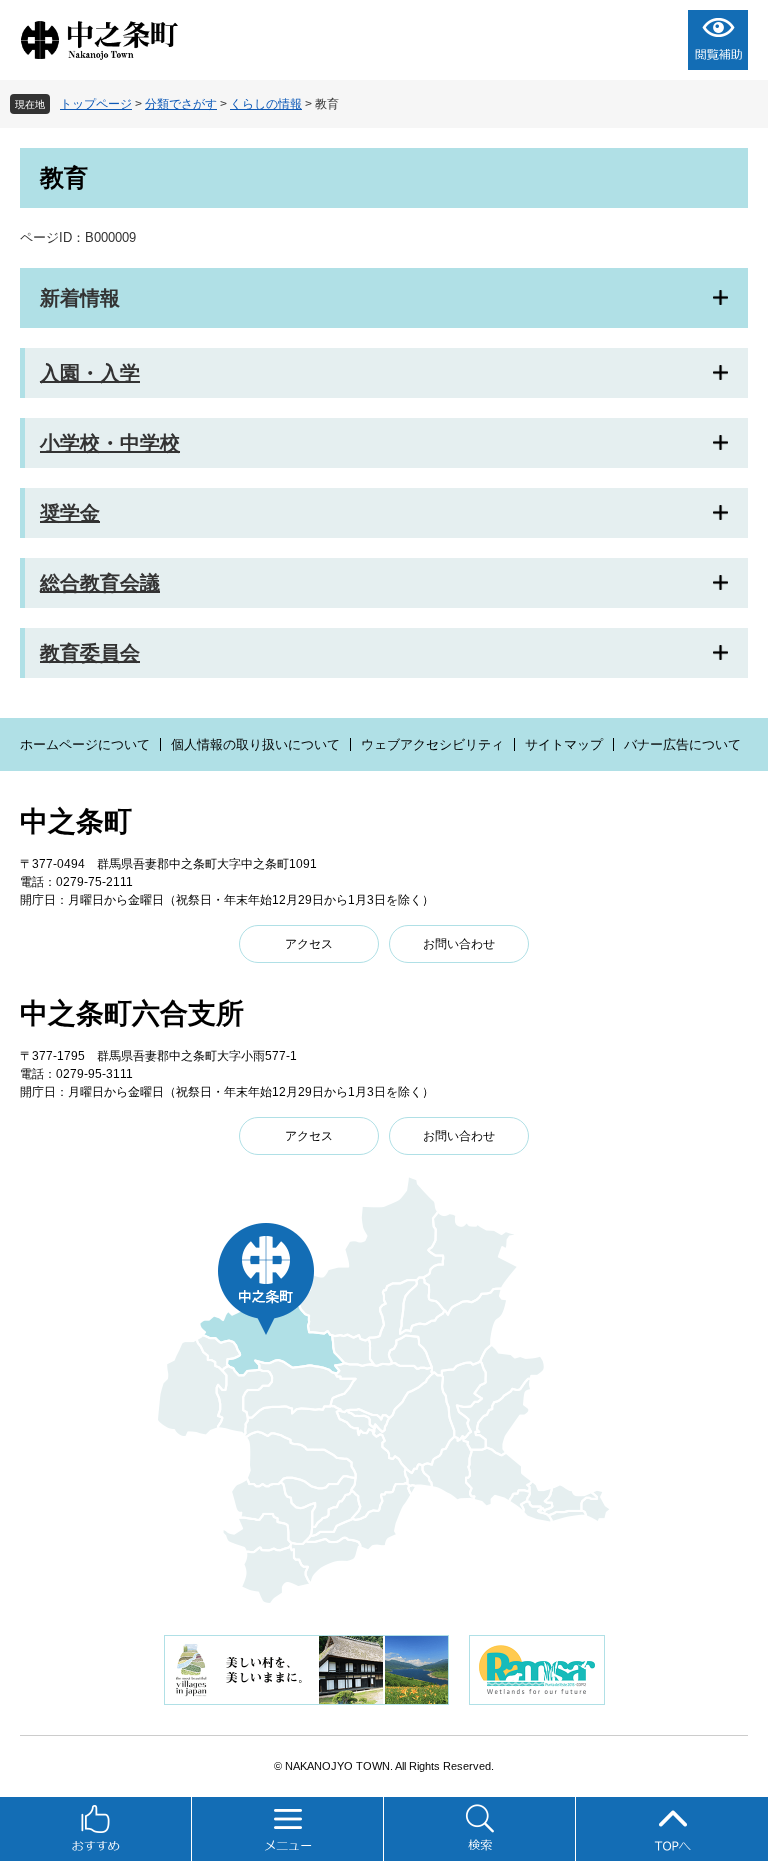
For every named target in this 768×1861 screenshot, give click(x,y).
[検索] (480, 1829)
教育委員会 (90, 653)
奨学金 (70, 513)
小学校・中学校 (110, 443)
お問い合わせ (459, 944)
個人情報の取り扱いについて (255, 744)
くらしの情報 (266, 104)
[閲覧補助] (718, 40)
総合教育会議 (100, 583)
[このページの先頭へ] (672, 1829)
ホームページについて (85, 744)
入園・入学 (90, 373)
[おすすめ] (96, 1829)
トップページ (96, 104)
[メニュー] (288, 1829)
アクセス (309, 944)
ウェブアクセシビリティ (432, 744)
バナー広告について (682, 744)
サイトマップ (564, 744)
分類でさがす (181, 104)
